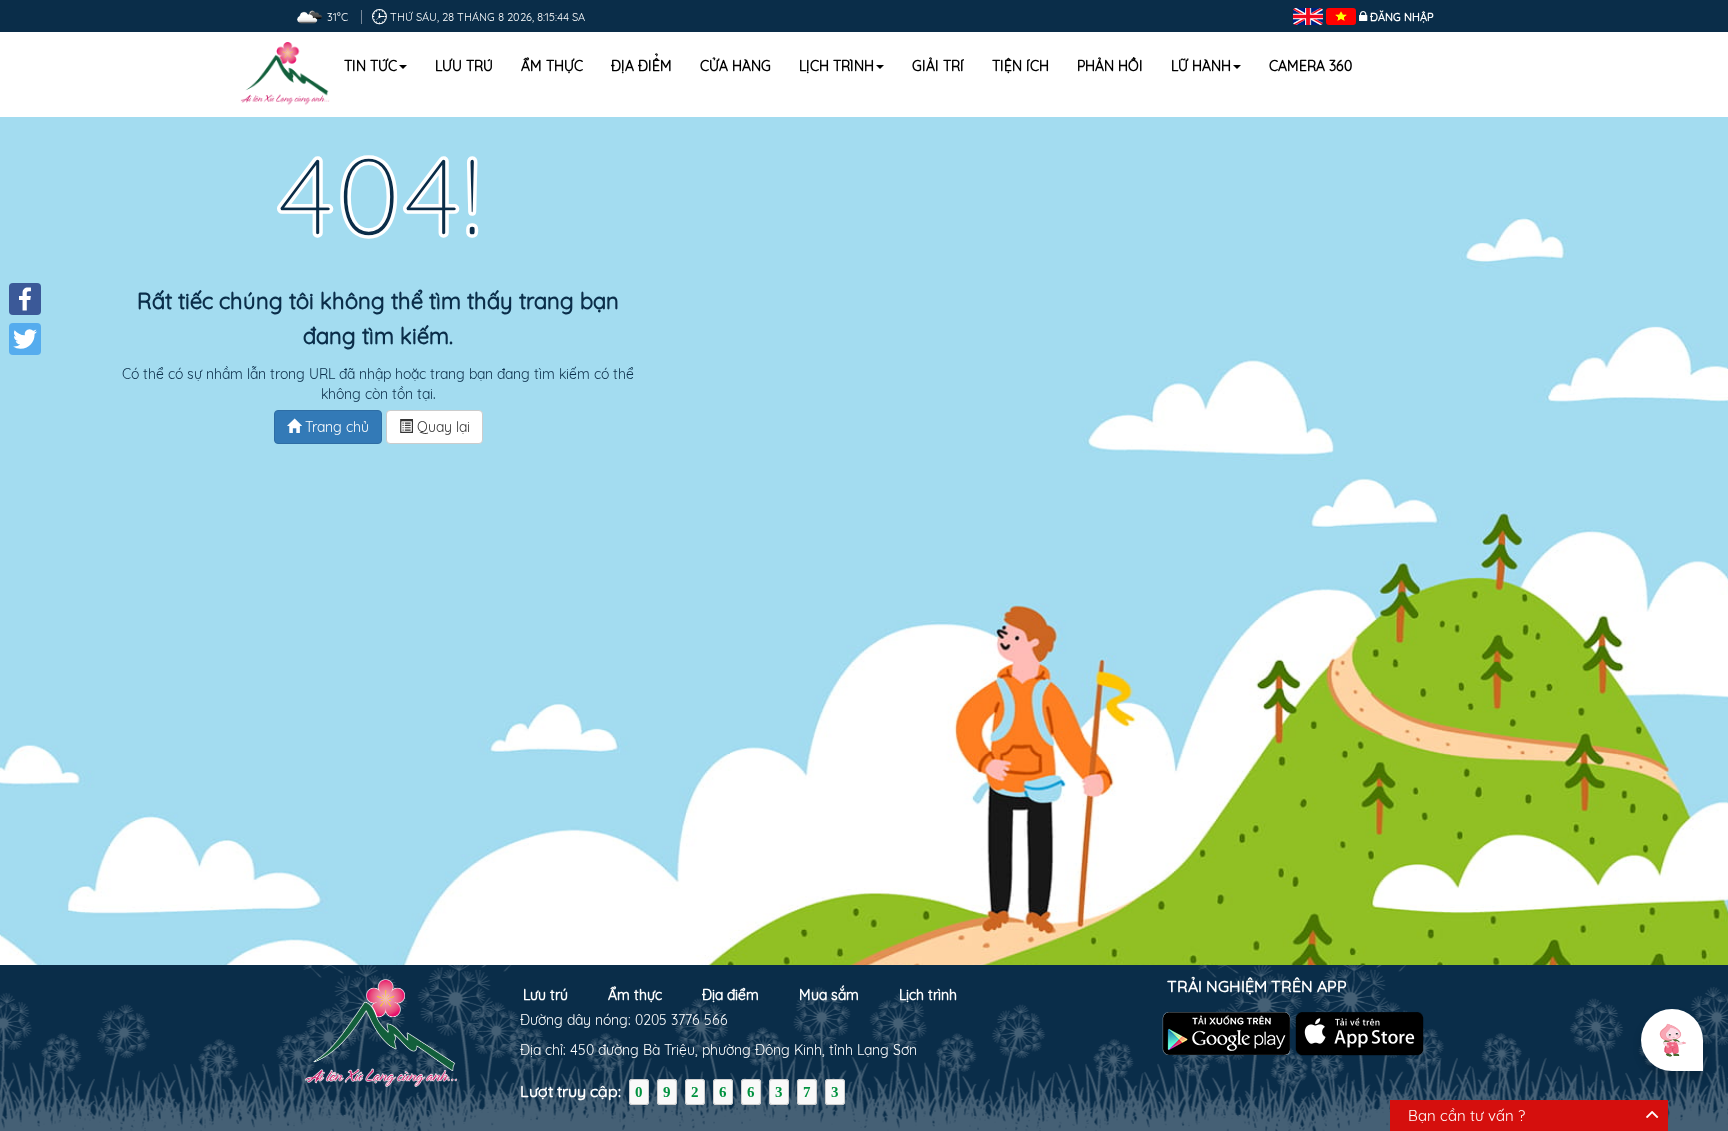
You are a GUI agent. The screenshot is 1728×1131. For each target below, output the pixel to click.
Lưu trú (464, 66)
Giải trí (938, 66)
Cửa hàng (735, 66)
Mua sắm (829, 995)
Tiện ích (1020, 66)
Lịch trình (836, 66)
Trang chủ (335, 427)
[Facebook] (25, 299)
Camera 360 (1310, 66)
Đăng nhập (1402, 17)
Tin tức (370, 66)
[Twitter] (25, 339)
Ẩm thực (552, 66)
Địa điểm (641, 66)
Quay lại (441, 427)
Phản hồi (1110, 66)
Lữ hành (1201, 66)
